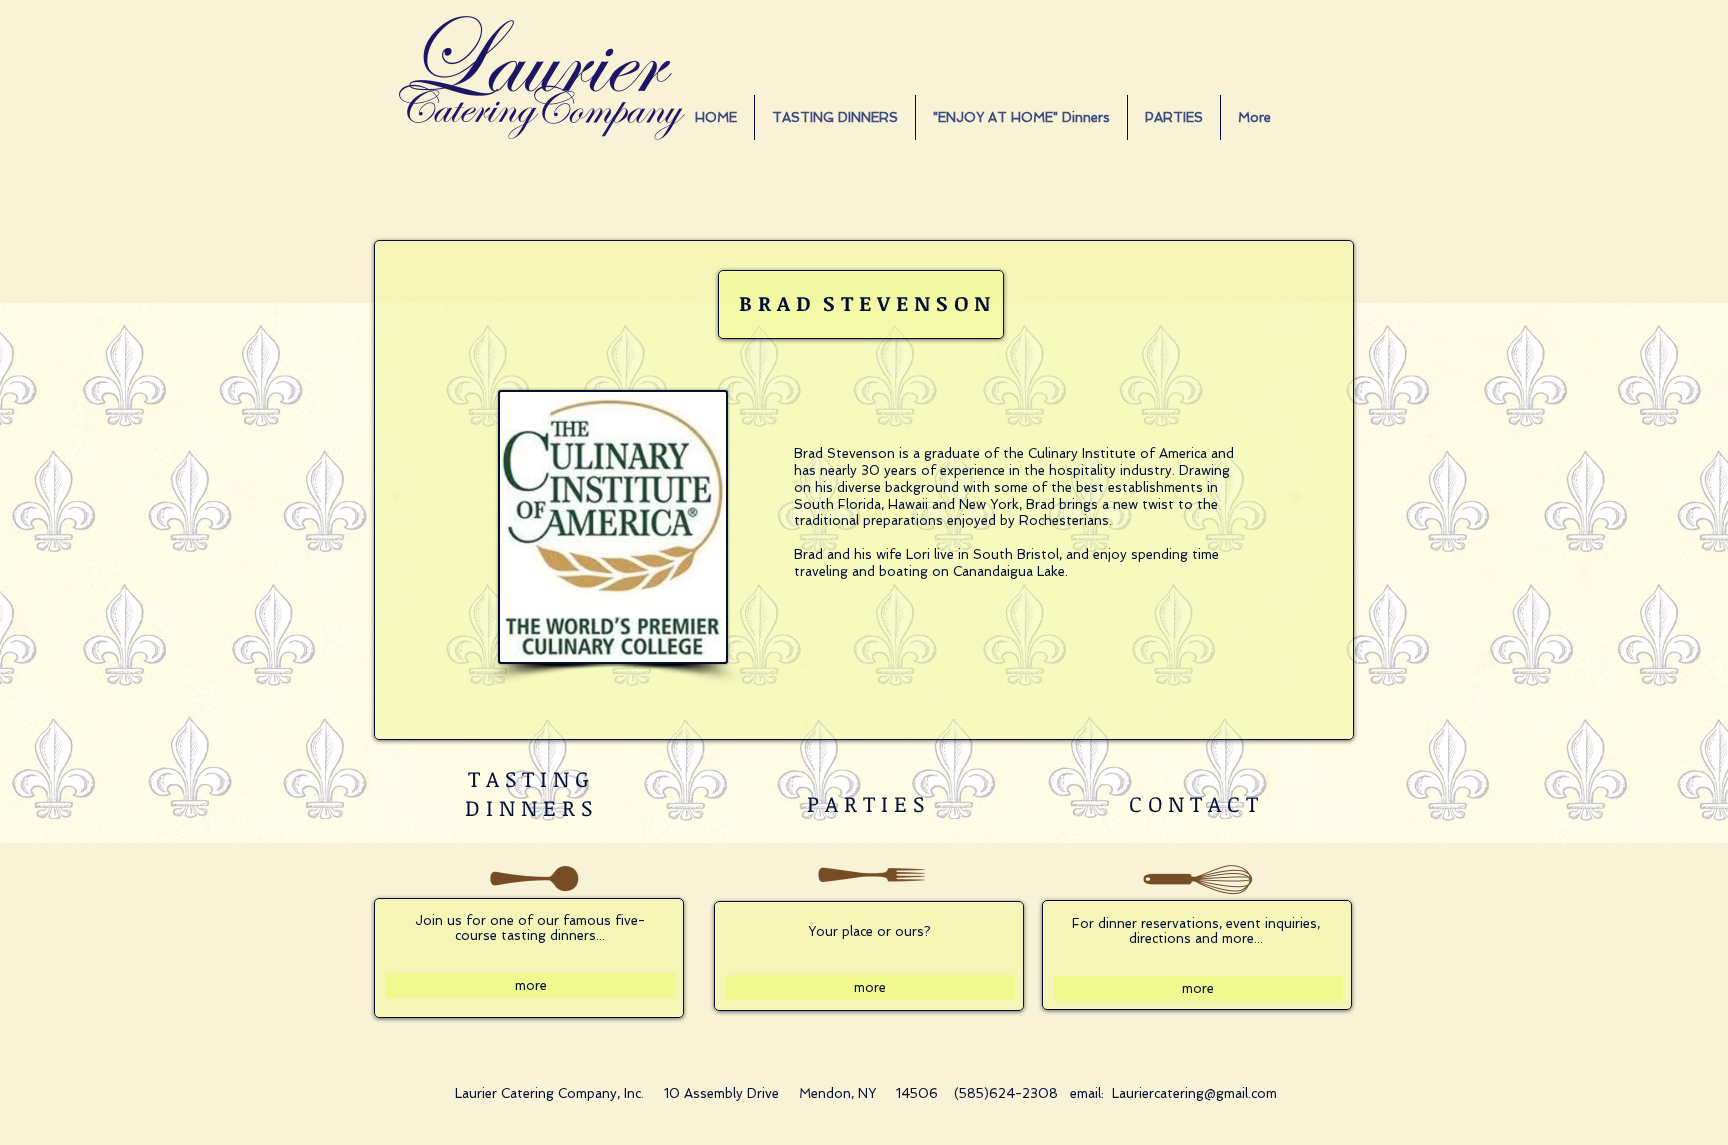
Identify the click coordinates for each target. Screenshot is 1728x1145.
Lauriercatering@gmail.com (1194, 1093)
